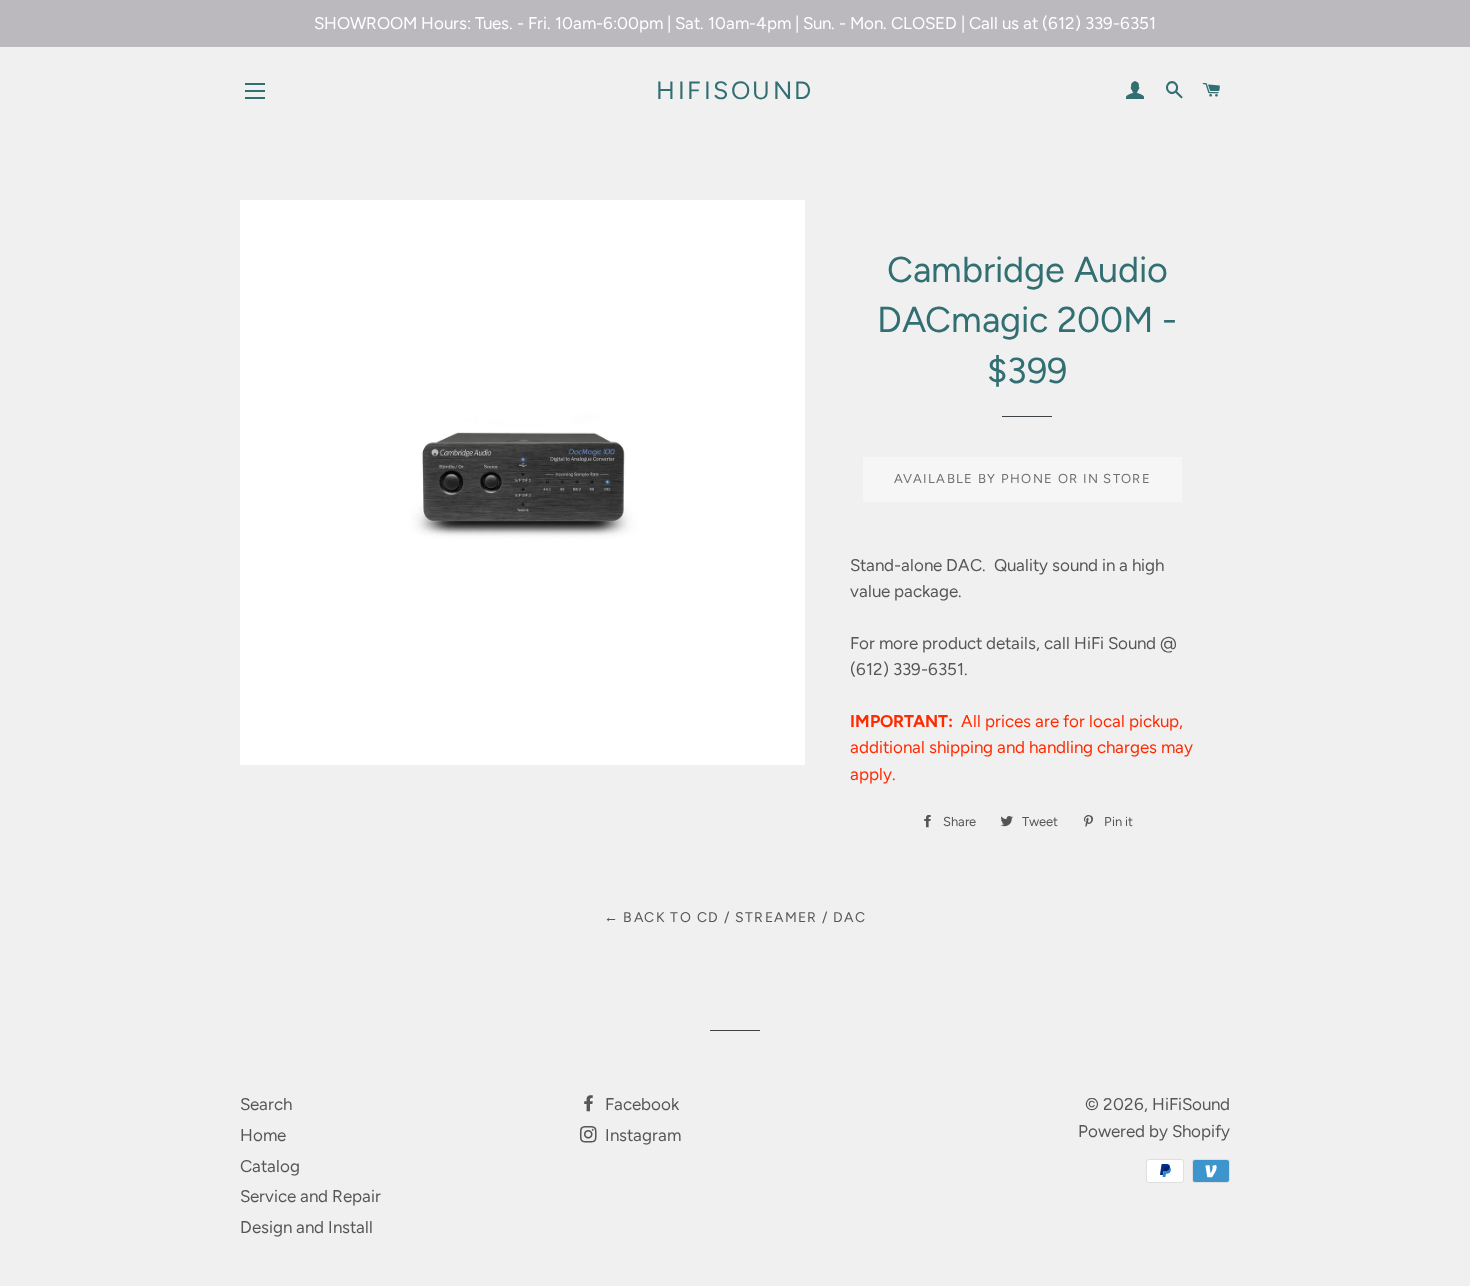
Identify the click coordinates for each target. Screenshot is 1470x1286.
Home (263, 1135)
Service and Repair (310, 1196)
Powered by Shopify (1154, 1131)
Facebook (640, 1104)
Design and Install (306, 1227)
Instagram (641, 1135)
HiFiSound (735, 90)
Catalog (270, 1166)
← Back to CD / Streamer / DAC (735, 917)
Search (266, 1104)
